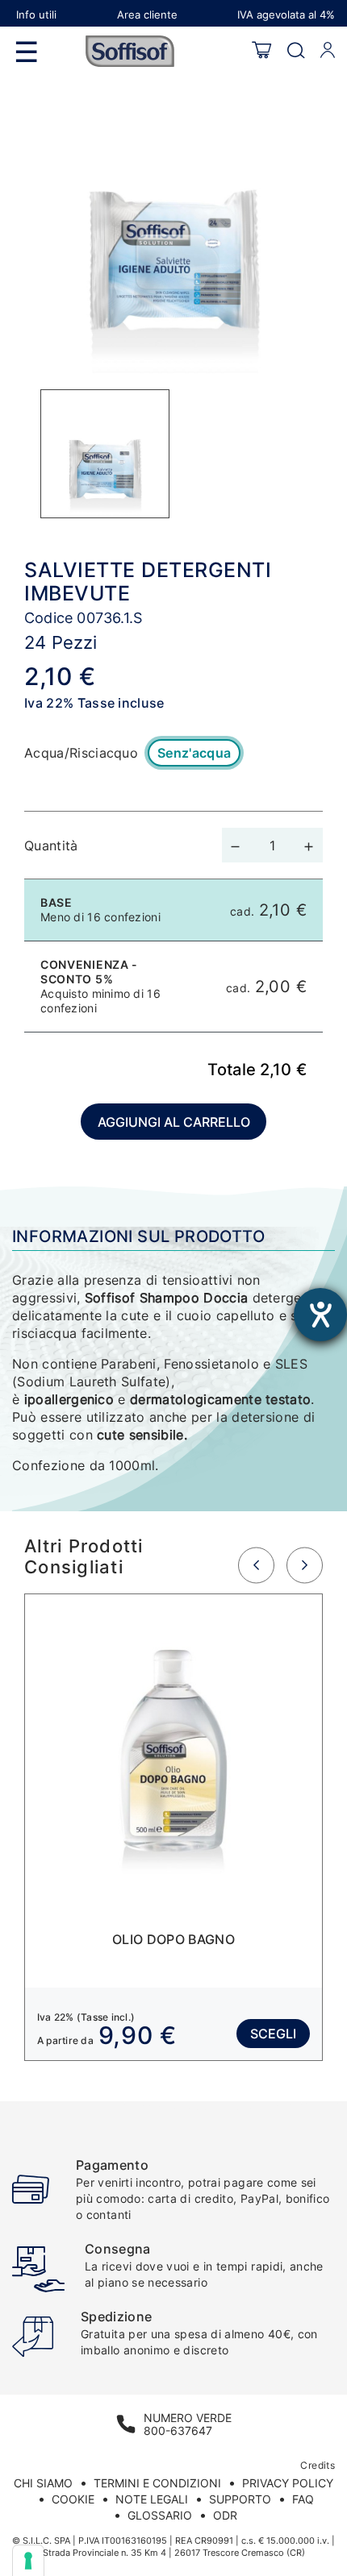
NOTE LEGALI (152, 2499)
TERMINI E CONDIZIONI (157, 2483)
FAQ (303, 2499)
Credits (318, 2465)
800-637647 (178, 2431)
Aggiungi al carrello (174, 1122)
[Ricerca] (296, 51)
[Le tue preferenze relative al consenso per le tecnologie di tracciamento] (28, 2561)
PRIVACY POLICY (288, 2483)
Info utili (36, 15)
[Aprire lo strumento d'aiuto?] (320, 1315)
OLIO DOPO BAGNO (173, 1939)
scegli (273, 2034)
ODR (225, 2515)
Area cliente (147, 15)
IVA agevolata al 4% (286, 15)
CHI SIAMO (43, 2483)
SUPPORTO (240, 2499)
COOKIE (73, 2499)
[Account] (328, 51)
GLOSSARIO (160, 2515)
